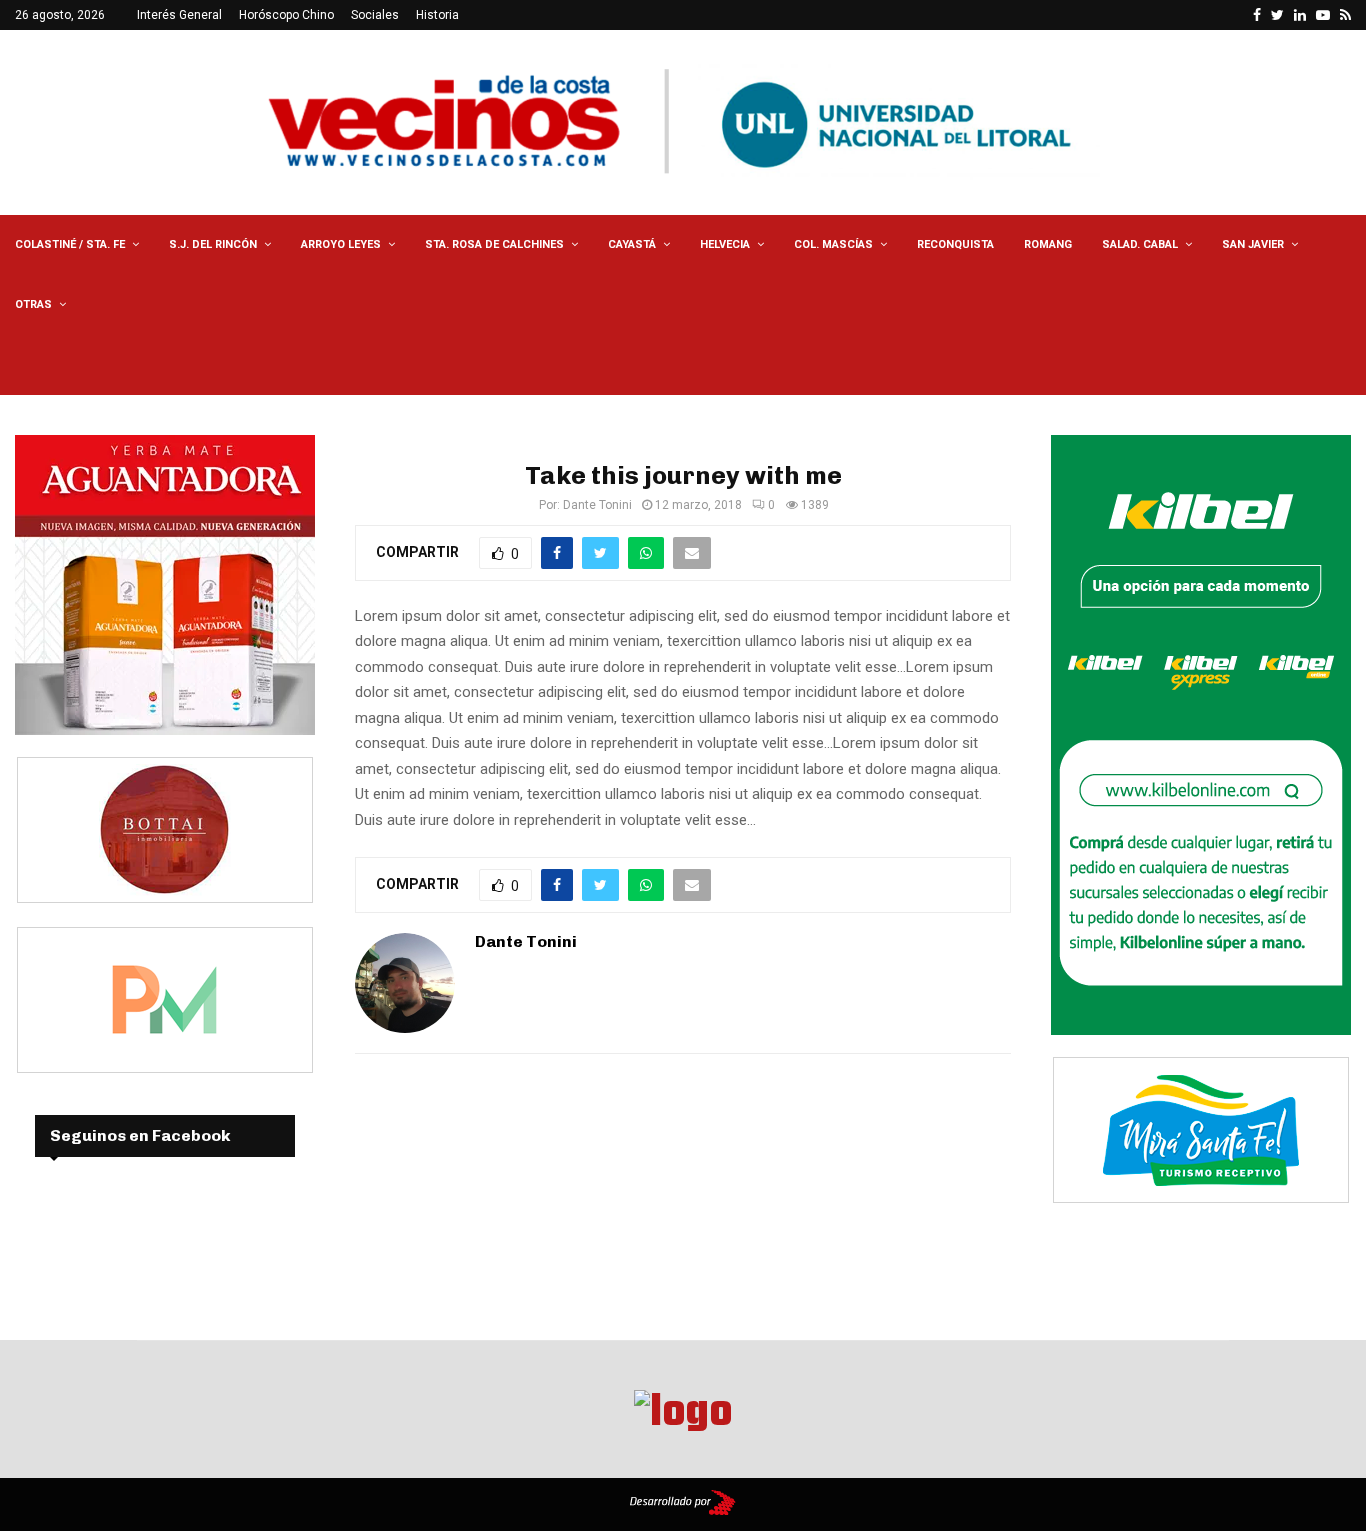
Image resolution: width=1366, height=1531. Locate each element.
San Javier (1253, 244)
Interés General (179, 15)
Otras (33, 304)
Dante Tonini (597, 505)
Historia (437, 15)
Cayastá (632, 244)
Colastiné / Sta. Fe (70, 244)
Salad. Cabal (1140, 244)
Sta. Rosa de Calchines (494, 244)
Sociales (375, 15)
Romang (1048, 244)
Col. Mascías (833, 244)
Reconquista (955, 244)
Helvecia (725, 244)
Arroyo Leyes (341, 244)
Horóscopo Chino (286, 15)
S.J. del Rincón (213, 244)
